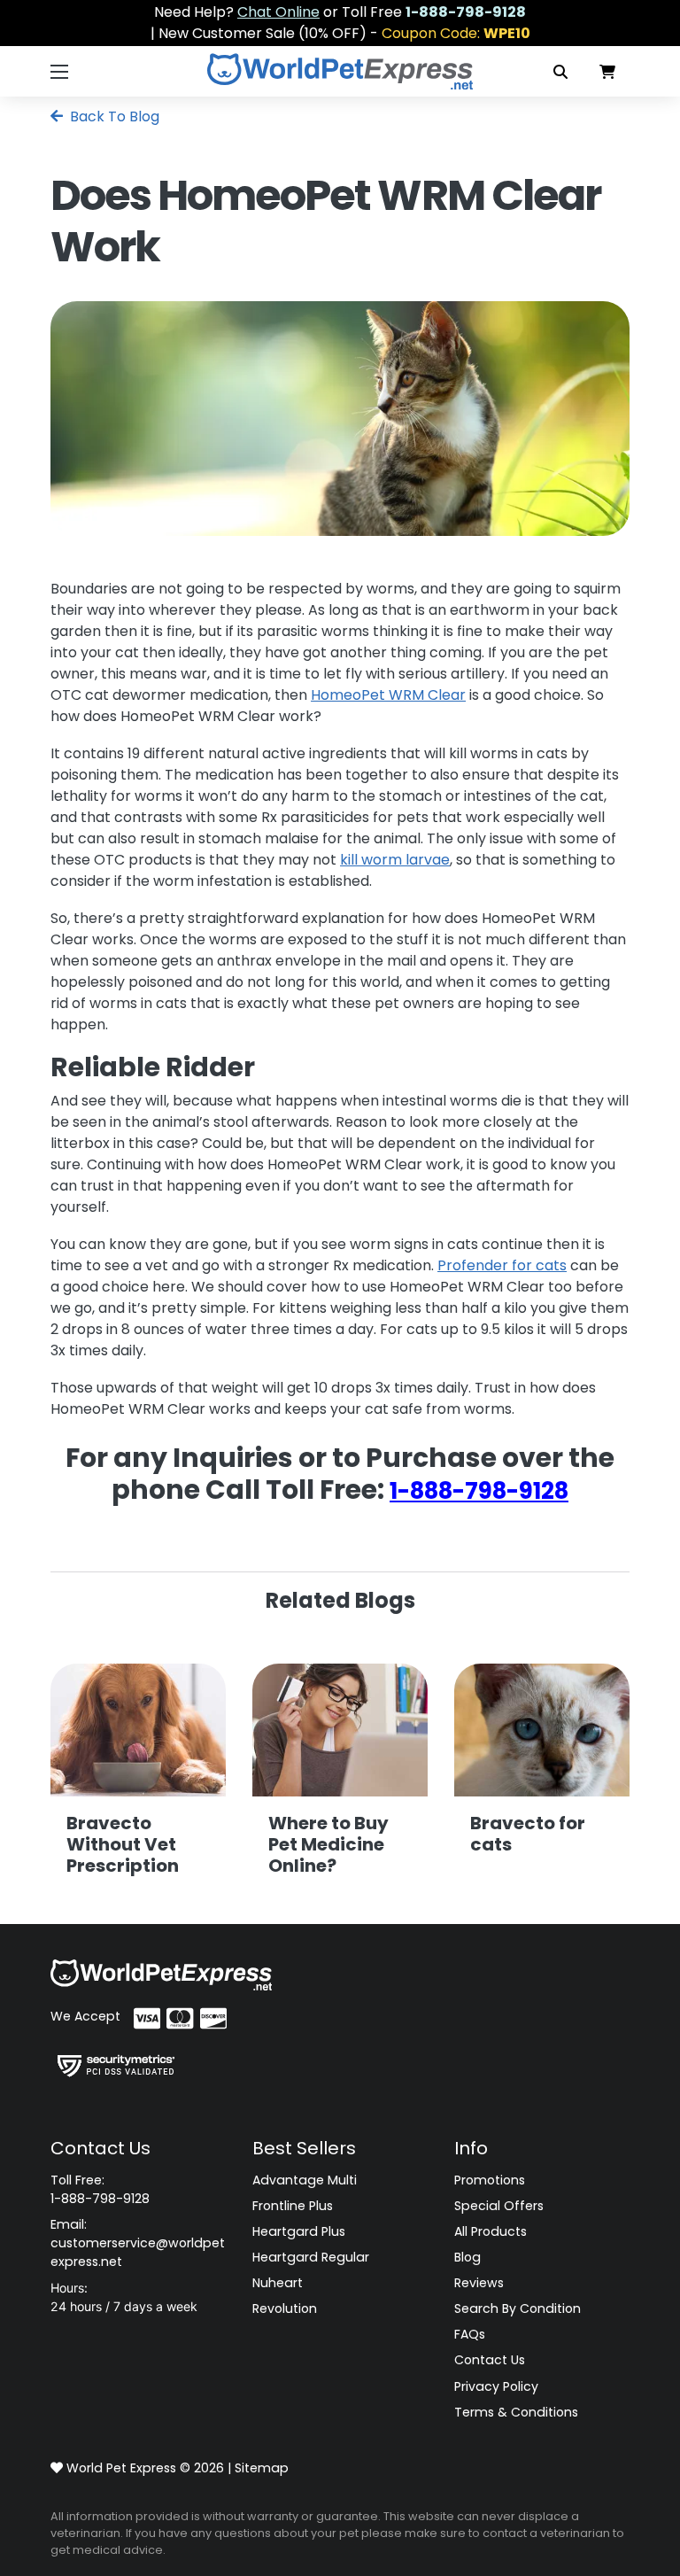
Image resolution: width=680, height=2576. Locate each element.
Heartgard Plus (299, 2231)
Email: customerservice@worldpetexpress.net (138, 2243)
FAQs (470, 2334)
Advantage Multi (305, 2180)
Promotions (490, 2180)
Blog (467, 2257)
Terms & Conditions (516, 2412)
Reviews (479, 2283)
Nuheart (278, 2283)
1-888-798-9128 (479, 1491)
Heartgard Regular (311, 2257)
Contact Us (490, 2360)
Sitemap (262, 2468)
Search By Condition (518, 2308)
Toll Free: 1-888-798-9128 (100, 2189)
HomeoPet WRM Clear (388, 695)
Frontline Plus (293, 2206)
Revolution (285, 2308)
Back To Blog (113, 116)
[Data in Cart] (607, 71)
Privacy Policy (496, 2386)
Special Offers (499, 2206)
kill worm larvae (395, 860)
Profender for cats (502, 1265)
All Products (491, 2231)
